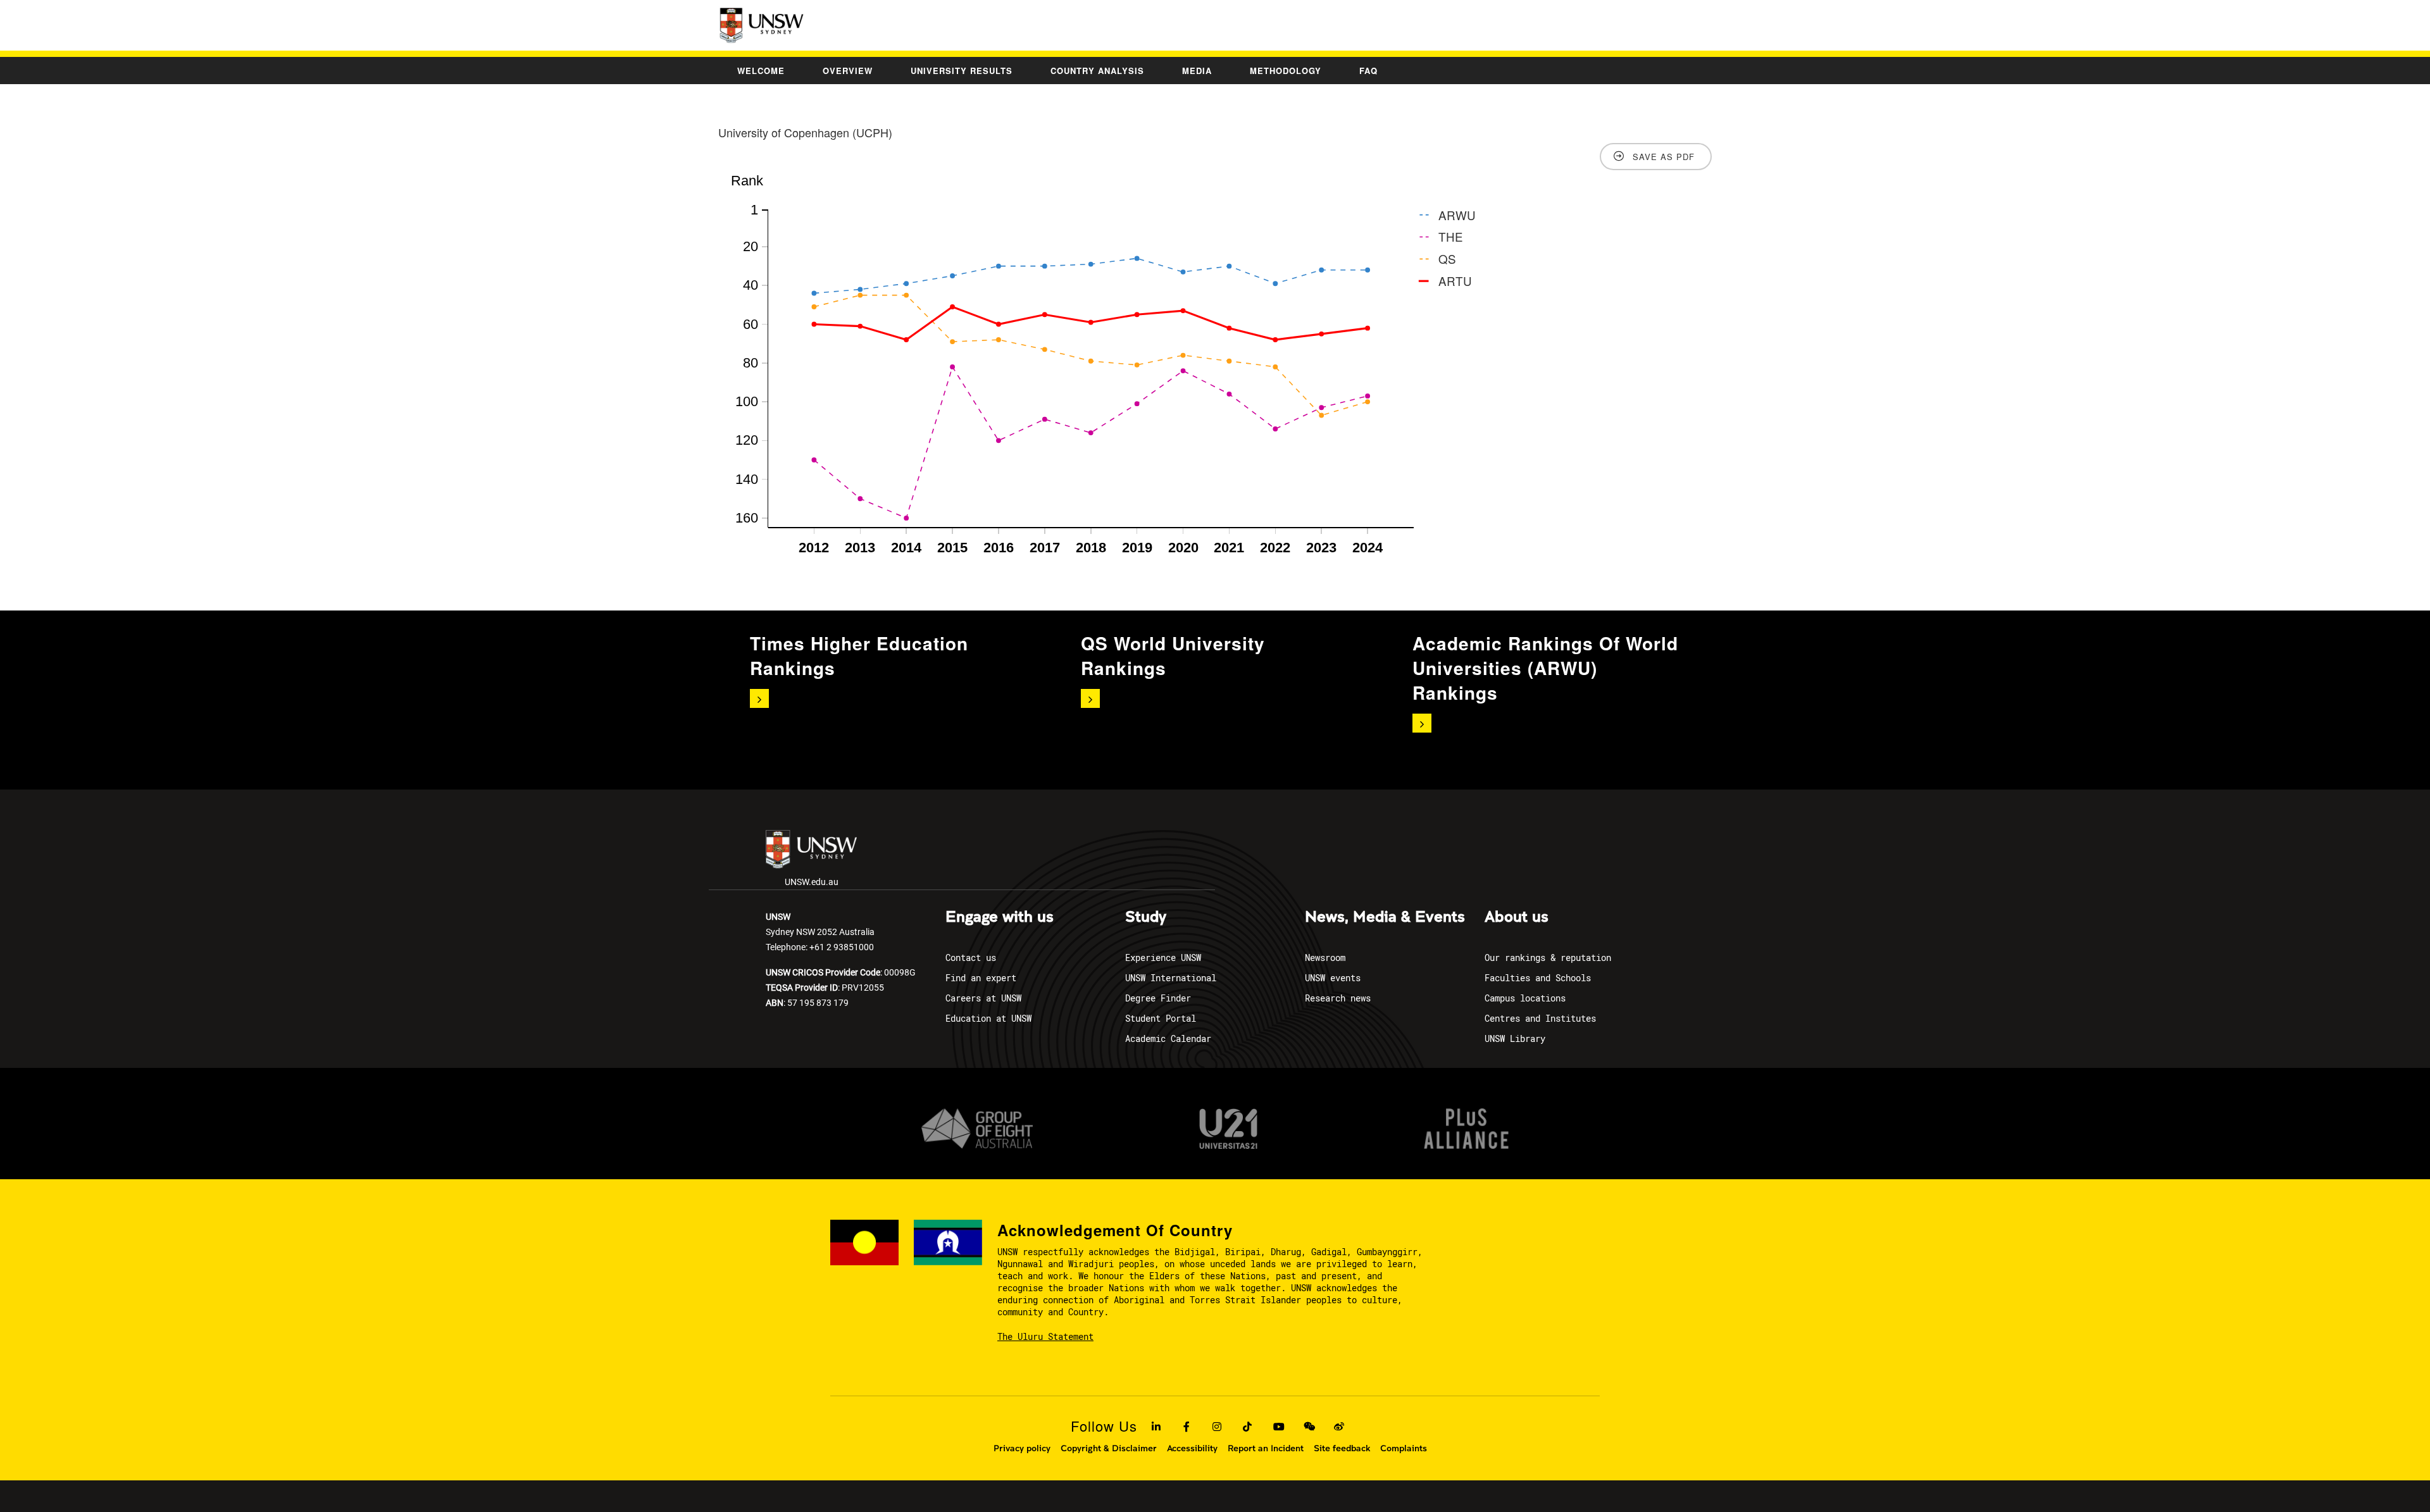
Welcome (761, 71)
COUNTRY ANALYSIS (1097, 71)
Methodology (1286, 71)
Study (1146, 917)
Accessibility (1192, 1448)
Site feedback (1342, 1448)
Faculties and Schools (1538, 978)
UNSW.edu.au (812, 882)
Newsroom (1325, 957)
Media (1197, 71)
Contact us (971, 957)
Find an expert (981, 978)
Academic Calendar (1168, 1038)
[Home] (763, 25)
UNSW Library (1515, 1038)
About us (1517, 917)
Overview (848, 71)
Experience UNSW (1163, 957)
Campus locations (1525, 998)
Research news (1338, 998)
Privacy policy (1022, 1448)
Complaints (1404, 1448)
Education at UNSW (988, 1018)
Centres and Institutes (1540, 1018)
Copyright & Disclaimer (1109, 1448)
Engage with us (1000, 917)
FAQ (1368, 71)
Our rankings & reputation (1548, 957)
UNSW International (1171, 978)
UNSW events (1333, 978)
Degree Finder (1158, 998)
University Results (962, 71)
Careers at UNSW (983, 998)
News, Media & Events (1385, 917)
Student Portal (1161, 1018)
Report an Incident (1266, 1448)
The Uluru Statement (1045, 1336)
